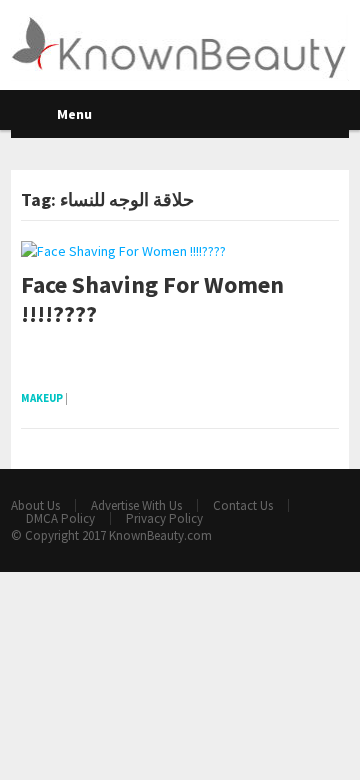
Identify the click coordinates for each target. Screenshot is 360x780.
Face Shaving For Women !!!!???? (152, 300)
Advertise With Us (136, 505)
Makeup (42, 398)
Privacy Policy (164, 518)
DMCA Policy (60, 518)
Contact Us (243, 505)
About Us (35, 505)
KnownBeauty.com (160, 535)
